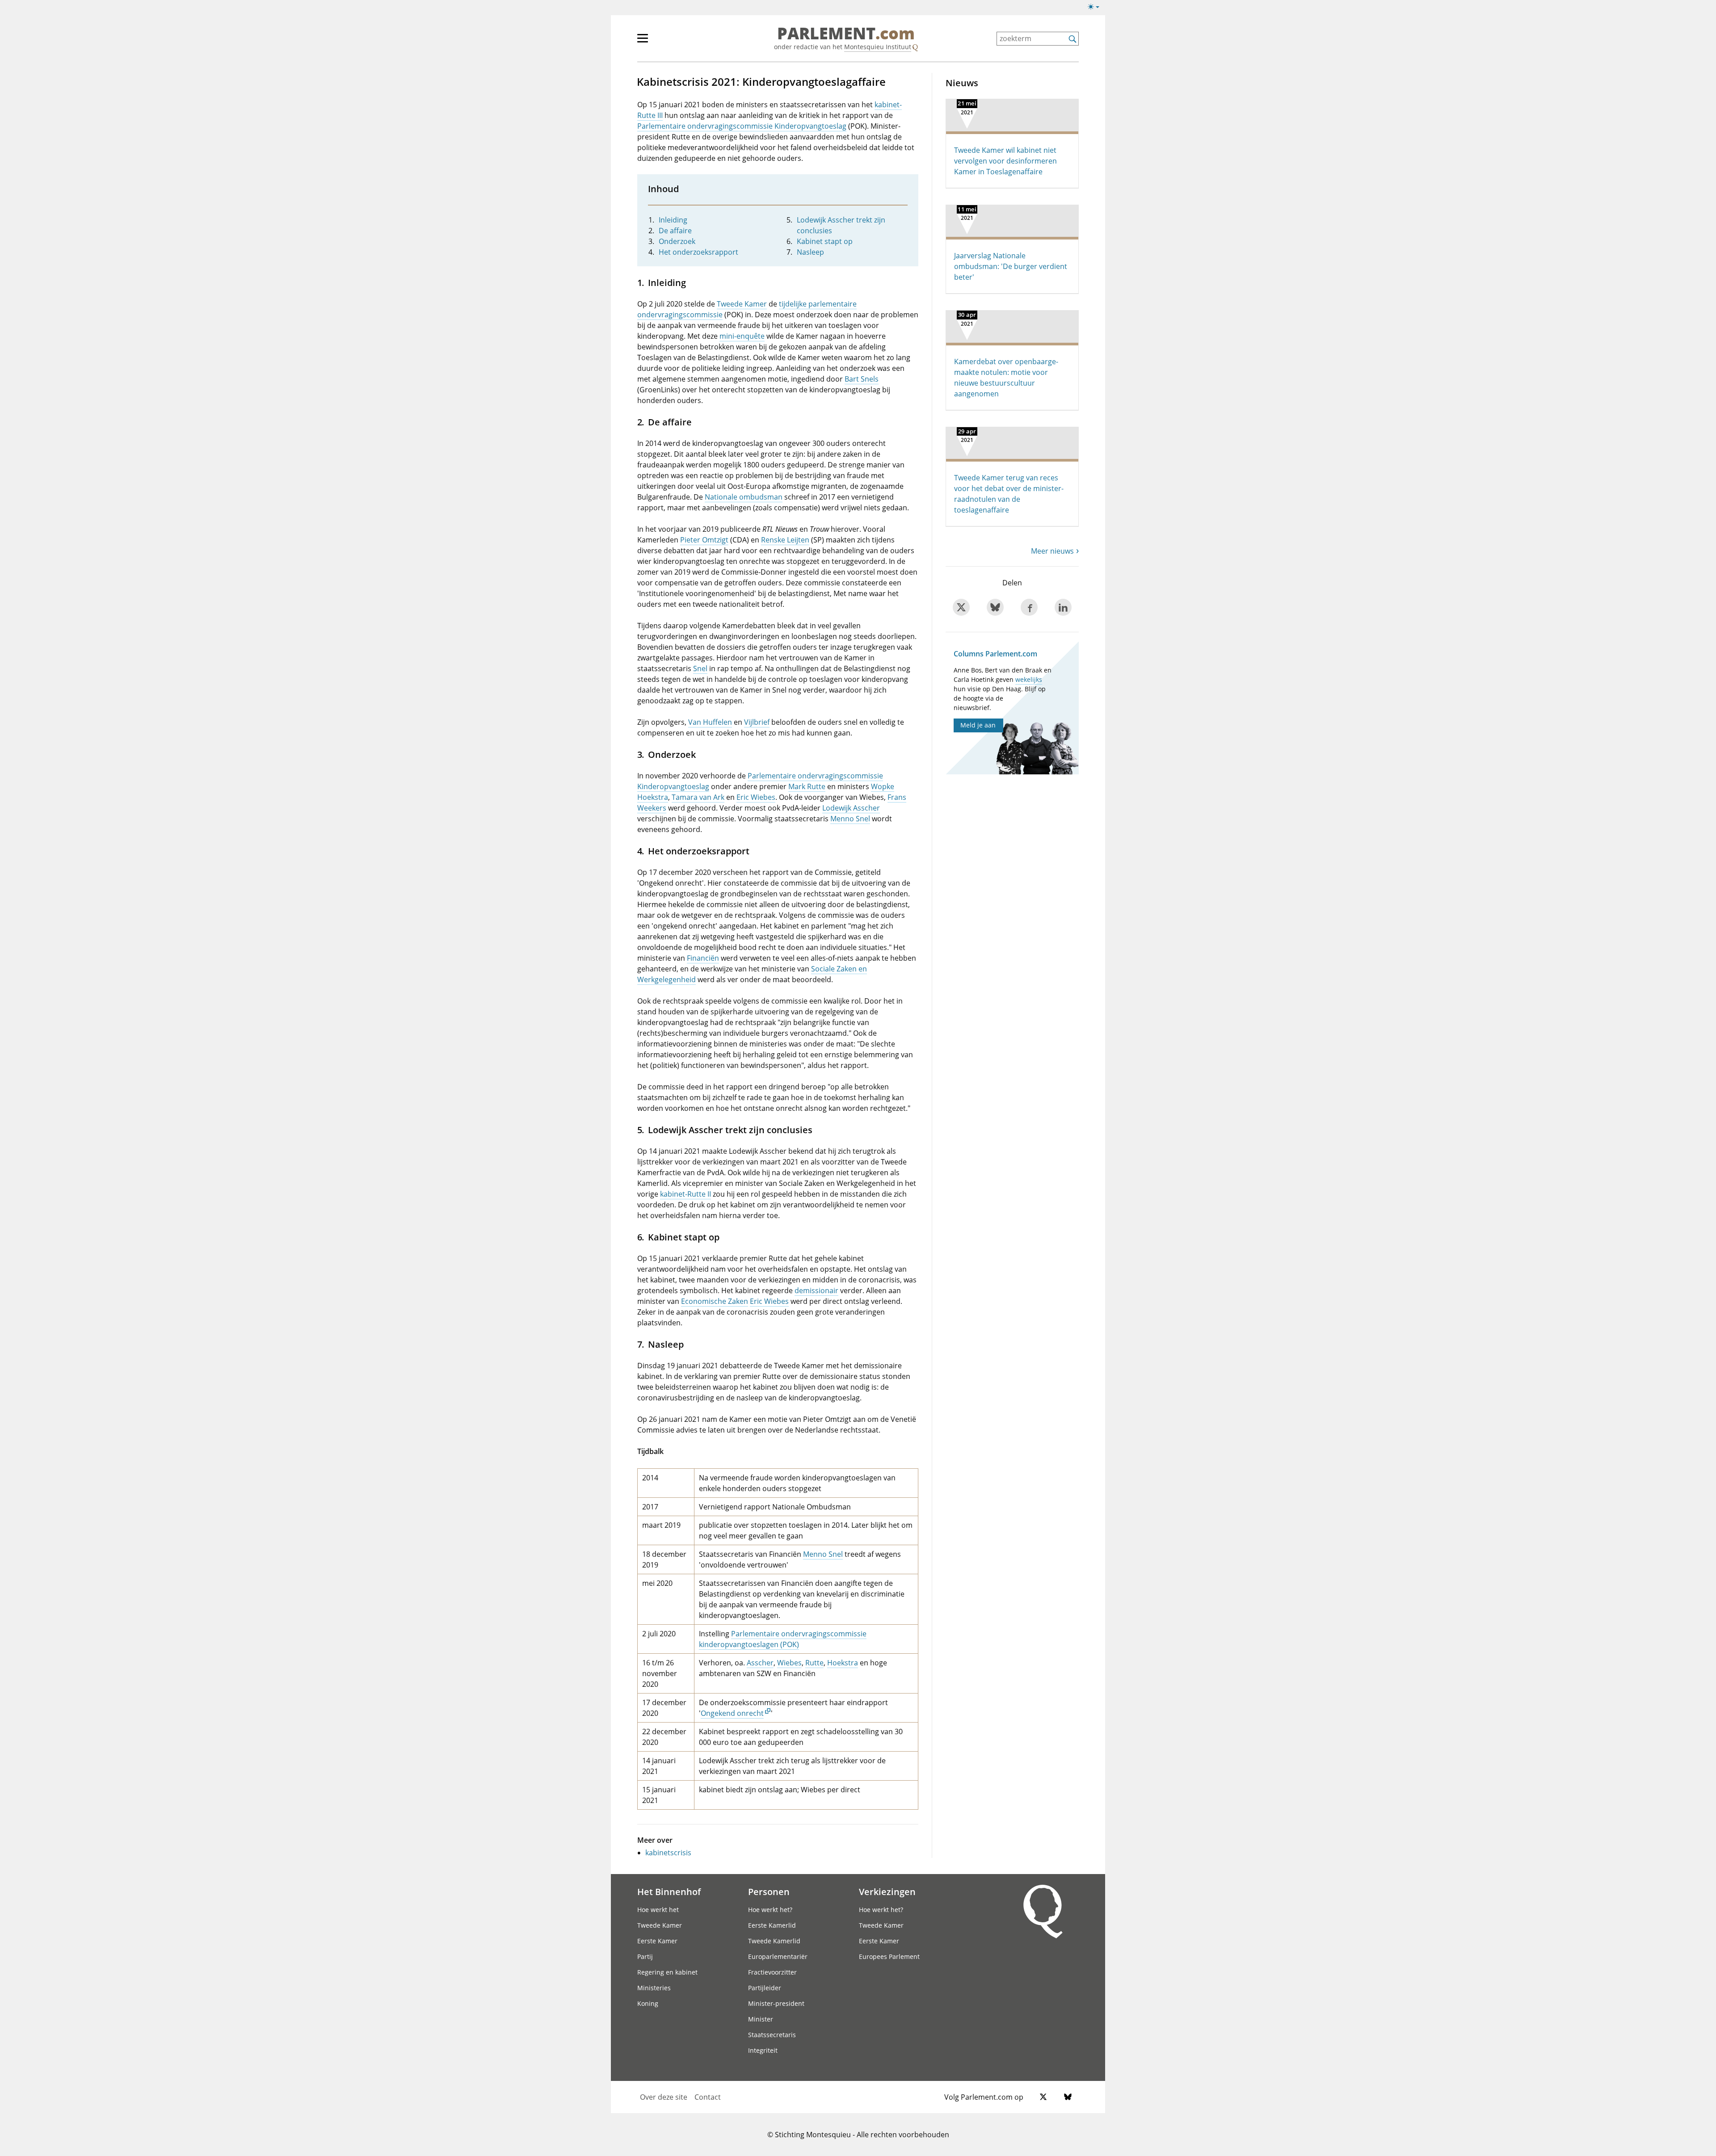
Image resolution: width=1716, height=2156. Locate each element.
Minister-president (776, 2003)
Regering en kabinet (667, 1972)
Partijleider (765, 1988)
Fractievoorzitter (772, 1972)
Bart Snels (862, 379)
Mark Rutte (807, 786)
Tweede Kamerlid (774, 1941)
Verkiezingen (887, 1891)
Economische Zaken (715, 1301)
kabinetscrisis (668, 1853)
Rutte (814, 1663)
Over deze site (664, 2097)
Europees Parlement (889, 1956)
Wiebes (789, 1663)
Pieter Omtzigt (704, 540)
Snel (700, 668)
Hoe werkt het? (770, 1910)
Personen (769, 1891)
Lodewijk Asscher (851, 808)
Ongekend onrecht (732, 1713)
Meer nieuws (1052, 551)
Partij (645, 1956)
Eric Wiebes (756, 797)
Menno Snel (850, 819)
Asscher (760, 1663)
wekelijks (1029, 679)
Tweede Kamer (742, 304)
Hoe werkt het (658, 1910)
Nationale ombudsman (744, 497)
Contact (708, 2097)
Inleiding (673, 220)
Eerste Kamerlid (772, 1925)
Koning (648, 2003)
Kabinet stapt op (825, 241)
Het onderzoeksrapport (698, 252)
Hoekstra (843, 1663)
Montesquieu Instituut (878, 47)
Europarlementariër (778, 1956)
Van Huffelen (710, 722)
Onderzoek (677, 241)
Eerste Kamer (657, 1941)
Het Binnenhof (669, 1891)
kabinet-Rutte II (686, 1194)
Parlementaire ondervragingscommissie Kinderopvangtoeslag (742, 126)
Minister (761, 2019)
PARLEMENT (846, 34)
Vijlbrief (757, 722)
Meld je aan (978, 725)
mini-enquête (742, 336)
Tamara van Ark (698, 797)
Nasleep (810, 252)
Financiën (703, 958)
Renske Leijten (785, 540)
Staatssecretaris (772, 2035)
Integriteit (763, 2050)
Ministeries (654, 1988)
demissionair (816, 1290)
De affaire (675, 231)
